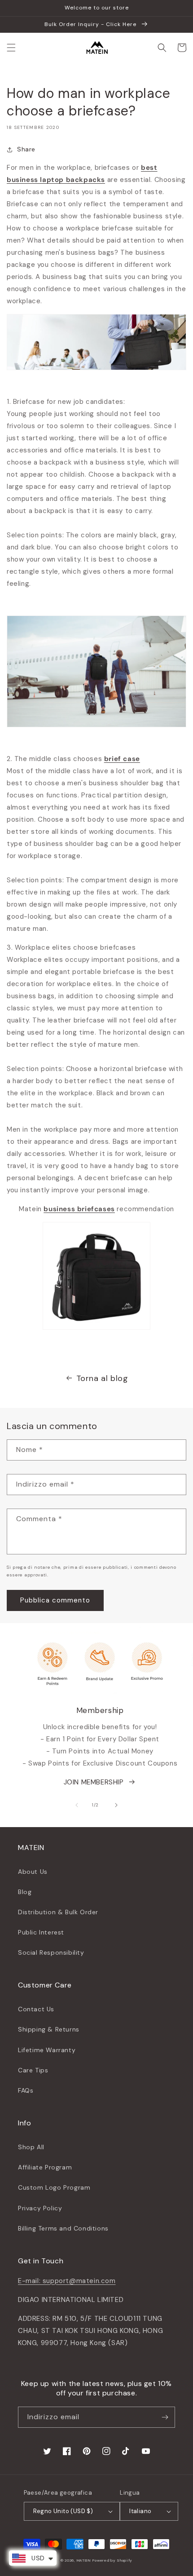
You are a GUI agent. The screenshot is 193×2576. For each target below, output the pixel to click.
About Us (33, 1872)
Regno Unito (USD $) (63, 2511)
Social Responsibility (51, 1952)
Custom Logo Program (54, 2187)
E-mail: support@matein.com (67, 2281)
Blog (25, 1892)
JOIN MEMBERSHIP (94, 1782)
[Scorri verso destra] (116, 1805)
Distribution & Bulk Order (58, 1912)
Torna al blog (102, 1378)
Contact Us (36, 2009)
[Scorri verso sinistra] (77, 1805)
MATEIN (84, 2561)
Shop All (31, 2147)
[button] (11, 48)
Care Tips (33, 2070)
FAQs (26, 2090)
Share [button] (26, 149)
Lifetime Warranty (47, 2050)
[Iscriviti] (165, 2417)
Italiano (140, 2511)
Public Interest (41, 1932)
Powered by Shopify (112, 2561)
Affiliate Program (45, 2167)
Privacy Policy (40, 2208)
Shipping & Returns (49, 2029)
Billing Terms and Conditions (63, 2228)
